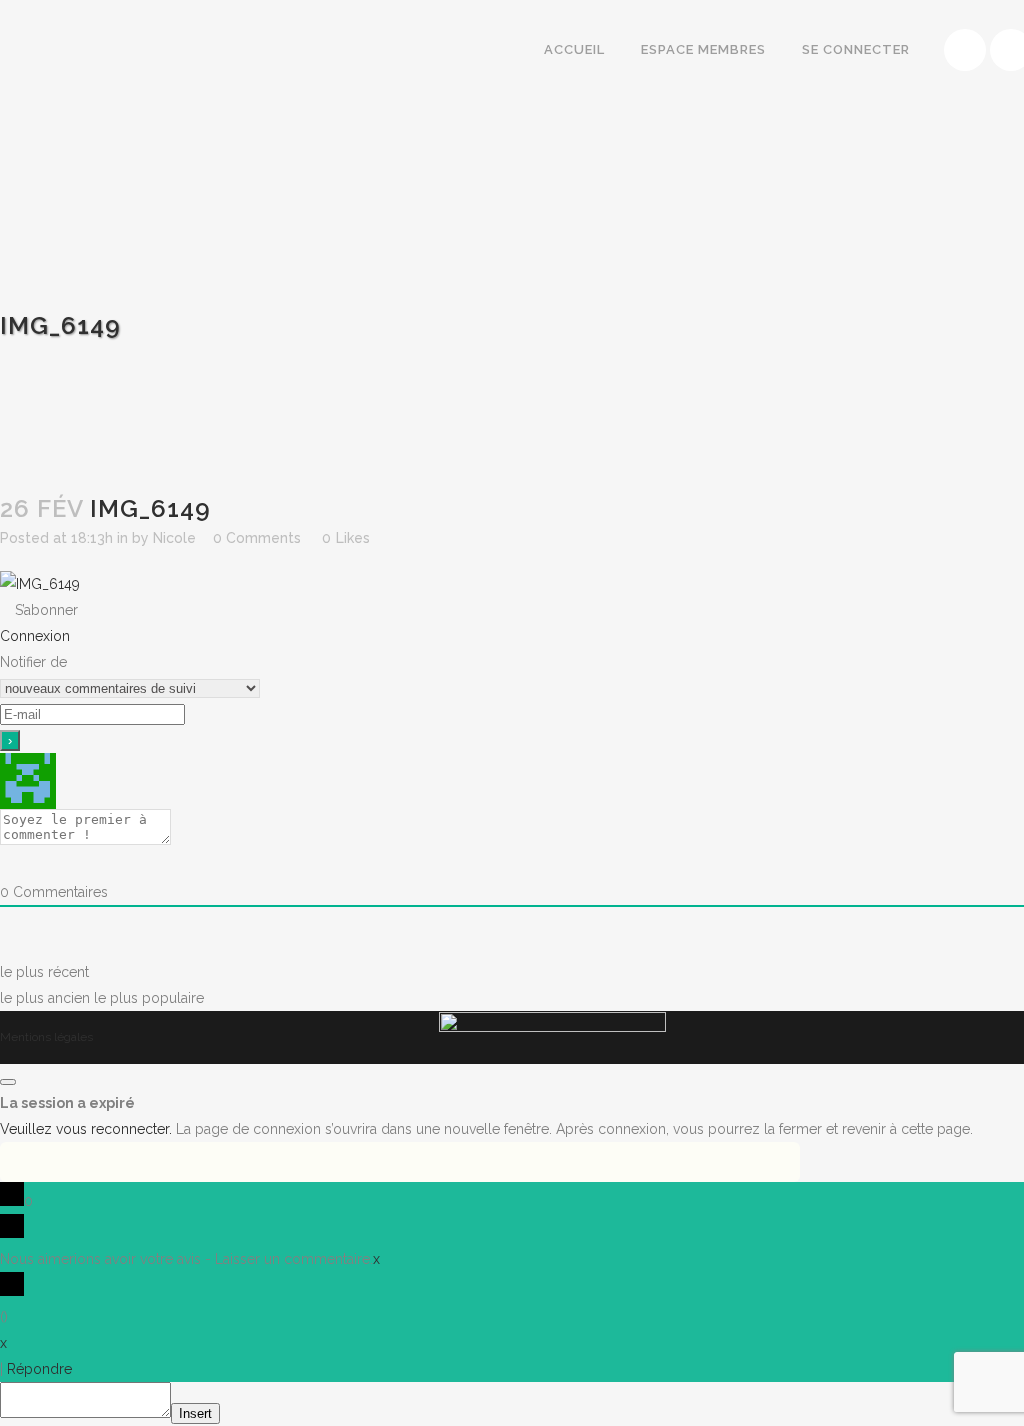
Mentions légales (46, 1037)
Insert (195, 1413)
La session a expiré (67, 1103)
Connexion (35, 636)
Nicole (174, 538)
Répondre (39, 1369)
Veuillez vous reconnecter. (86, 1129)
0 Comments (257, 538)
